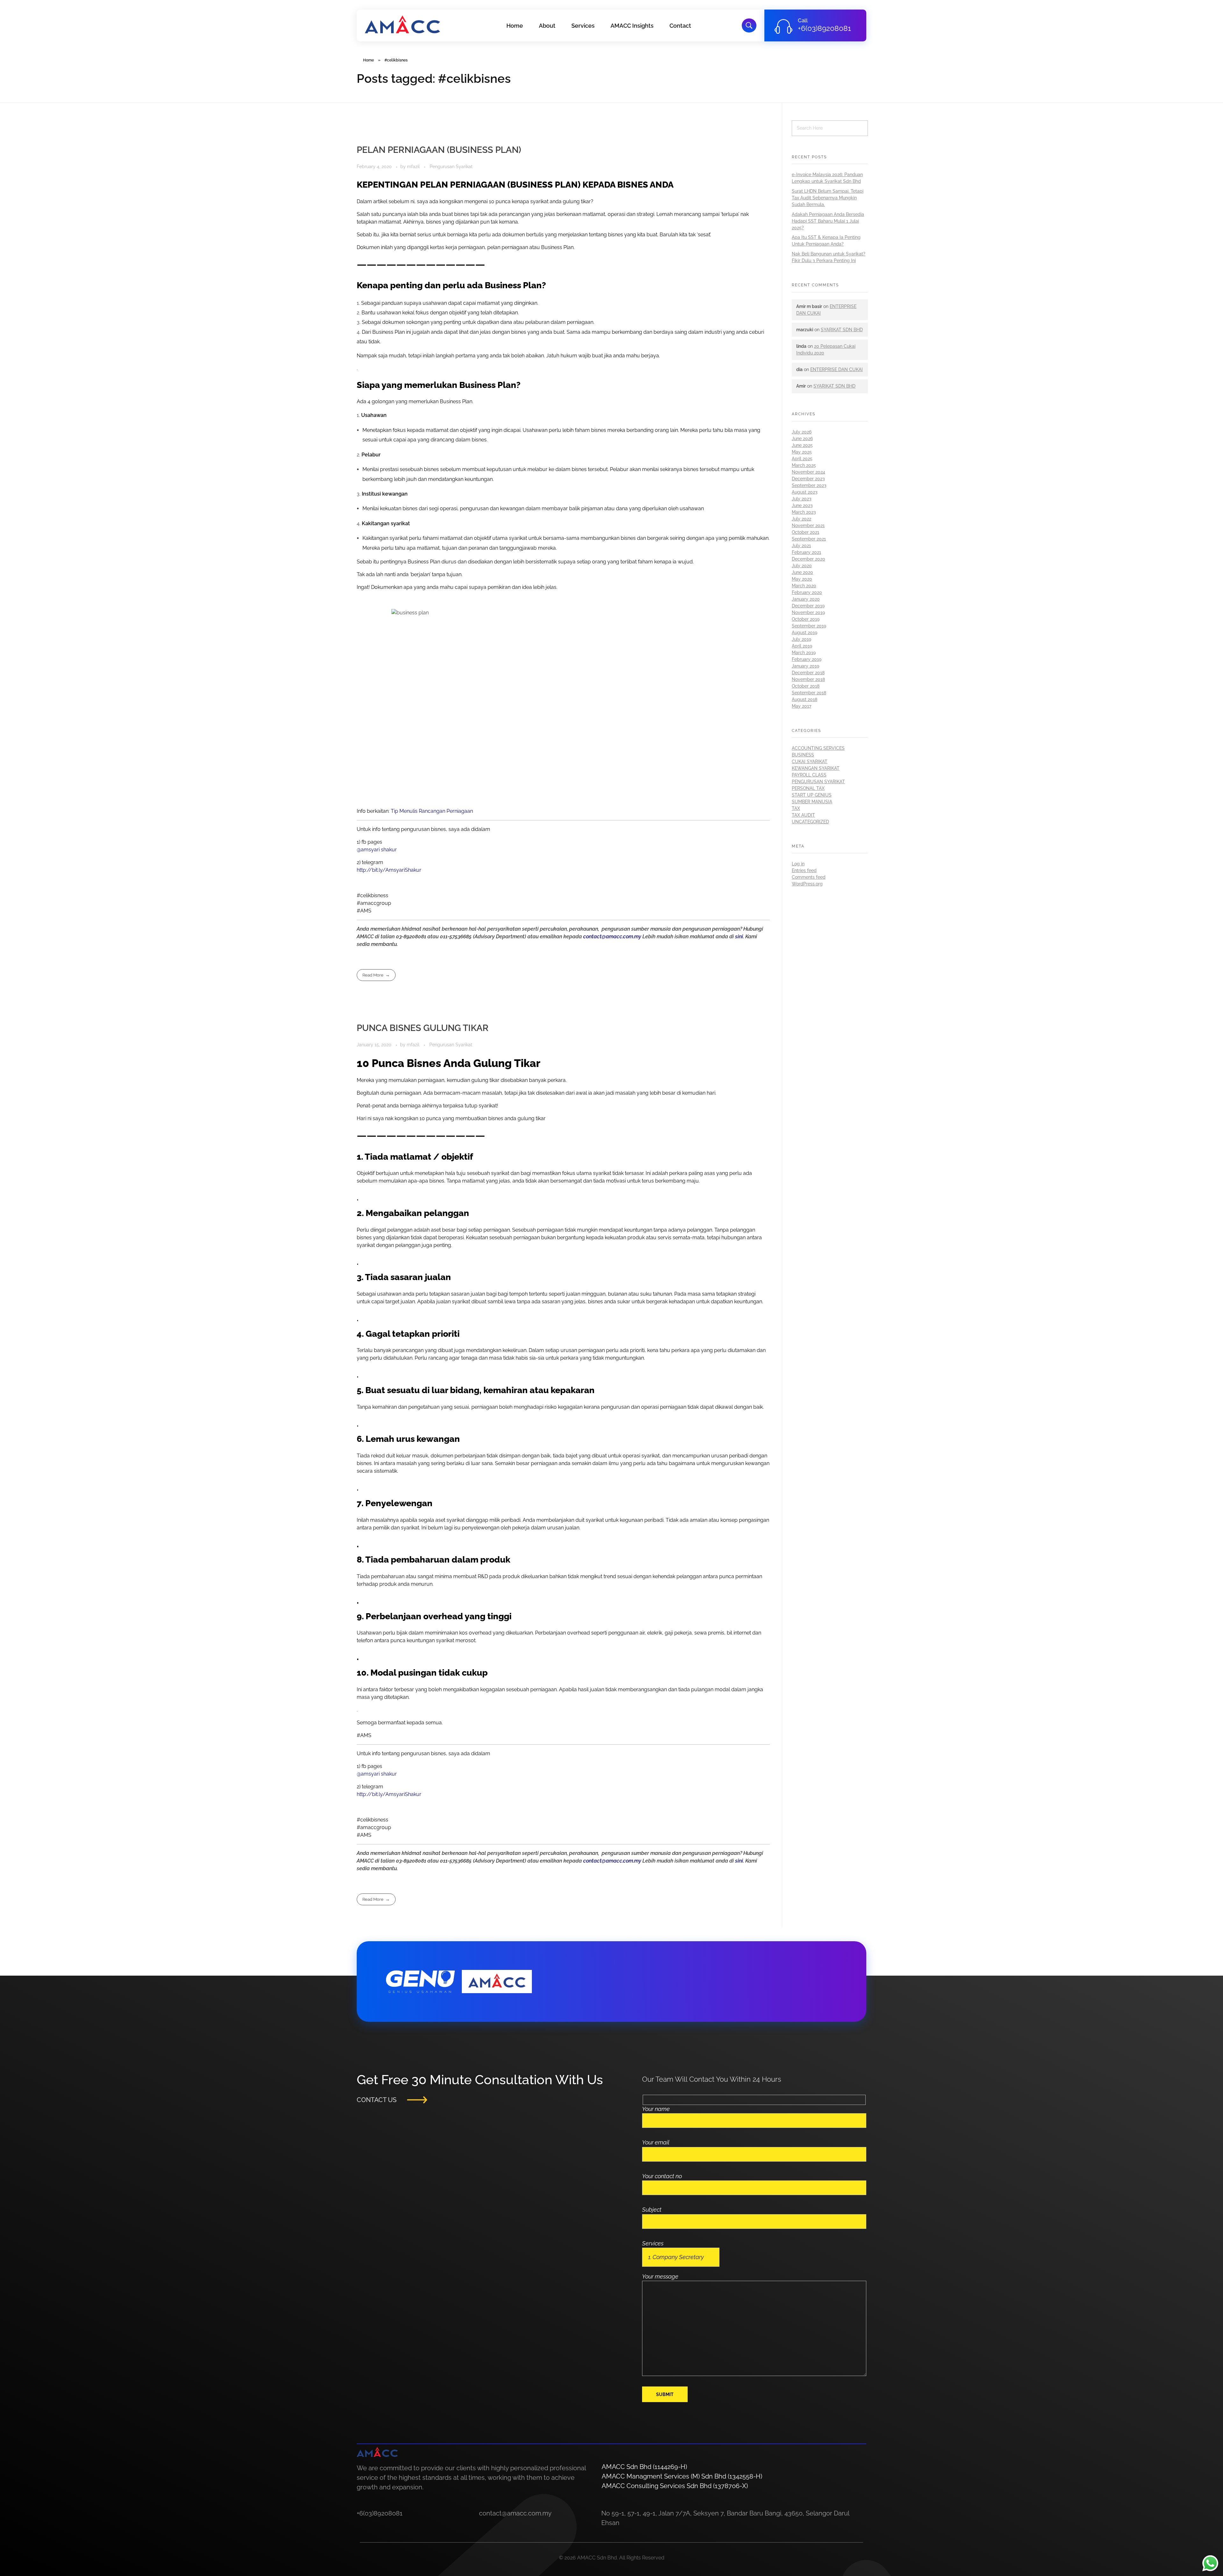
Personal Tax (808, 788)
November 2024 (808, 472)
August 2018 (805, 699)
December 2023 (808, 479)
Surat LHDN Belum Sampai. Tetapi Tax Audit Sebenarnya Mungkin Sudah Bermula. (828, 198)
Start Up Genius (812, 795)
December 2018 (808, 673)
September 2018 (809, 693)
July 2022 (801, 519)
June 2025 (802, 445)
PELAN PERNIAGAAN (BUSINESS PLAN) (439, 150)
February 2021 (806, 552)
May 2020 (802, 579)
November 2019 (808, 612)
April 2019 (802, 646)
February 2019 (807, 659)
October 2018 (806, 686)
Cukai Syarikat (810, 762)
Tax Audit (803, 815)
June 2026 (802, 439)
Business (803, 755)
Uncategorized (810, 822)
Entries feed (804, 870)
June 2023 (802, 505)
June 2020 (802, 572)
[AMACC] (402, 24)
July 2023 (802, 499)
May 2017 (801, 706)
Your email (656, 2142)
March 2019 (804, 653)
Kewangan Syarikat (816, 768)
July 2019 (801, 639)
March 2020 (804, 586)
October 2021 (805, 532)
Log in (798, 864)
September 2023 (809, 485)
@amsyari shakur (377, 850)
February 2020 (807, 592)
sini (739, 937)
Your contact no (662, 2176)
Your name (656, 2109)
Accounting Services (818, 748)
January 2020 (806, 599)
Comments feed (809, 877)
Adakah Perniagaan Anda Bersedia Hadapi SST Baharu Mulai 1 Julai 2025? (828, 221)
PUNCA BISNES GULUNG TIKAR (423, 1028)
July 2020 (802, 566)
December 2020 (808, 559)
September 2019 (809, 626)
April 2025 (802, 459)
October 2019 (806, 619)
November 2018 (808, 679)
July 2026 (802, 432)
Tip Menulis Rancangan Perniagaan (432, 811)
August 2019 (805, 633)
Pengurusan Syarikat (451, 167)
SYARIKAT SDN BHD (842, 330)
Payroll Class (809, 775)
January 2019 (805, 666)
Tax (796, 808)
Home (368, 60)
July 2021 (801, 546)
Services (653, 2243)
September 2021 (809, 539)
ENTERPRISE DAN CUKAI (837, 369)
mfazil (414, 167)
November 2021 (808, 526)
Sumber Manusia (812, 802)
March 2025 (804, 465)
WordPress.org (807, 884)
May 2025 (802, 452)
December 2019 (808, 606)
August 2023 (805, 492)
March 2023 (804, 512)
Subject (652, 2210)
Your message (660, 2276)
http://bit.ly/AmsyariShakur (389, 870)
